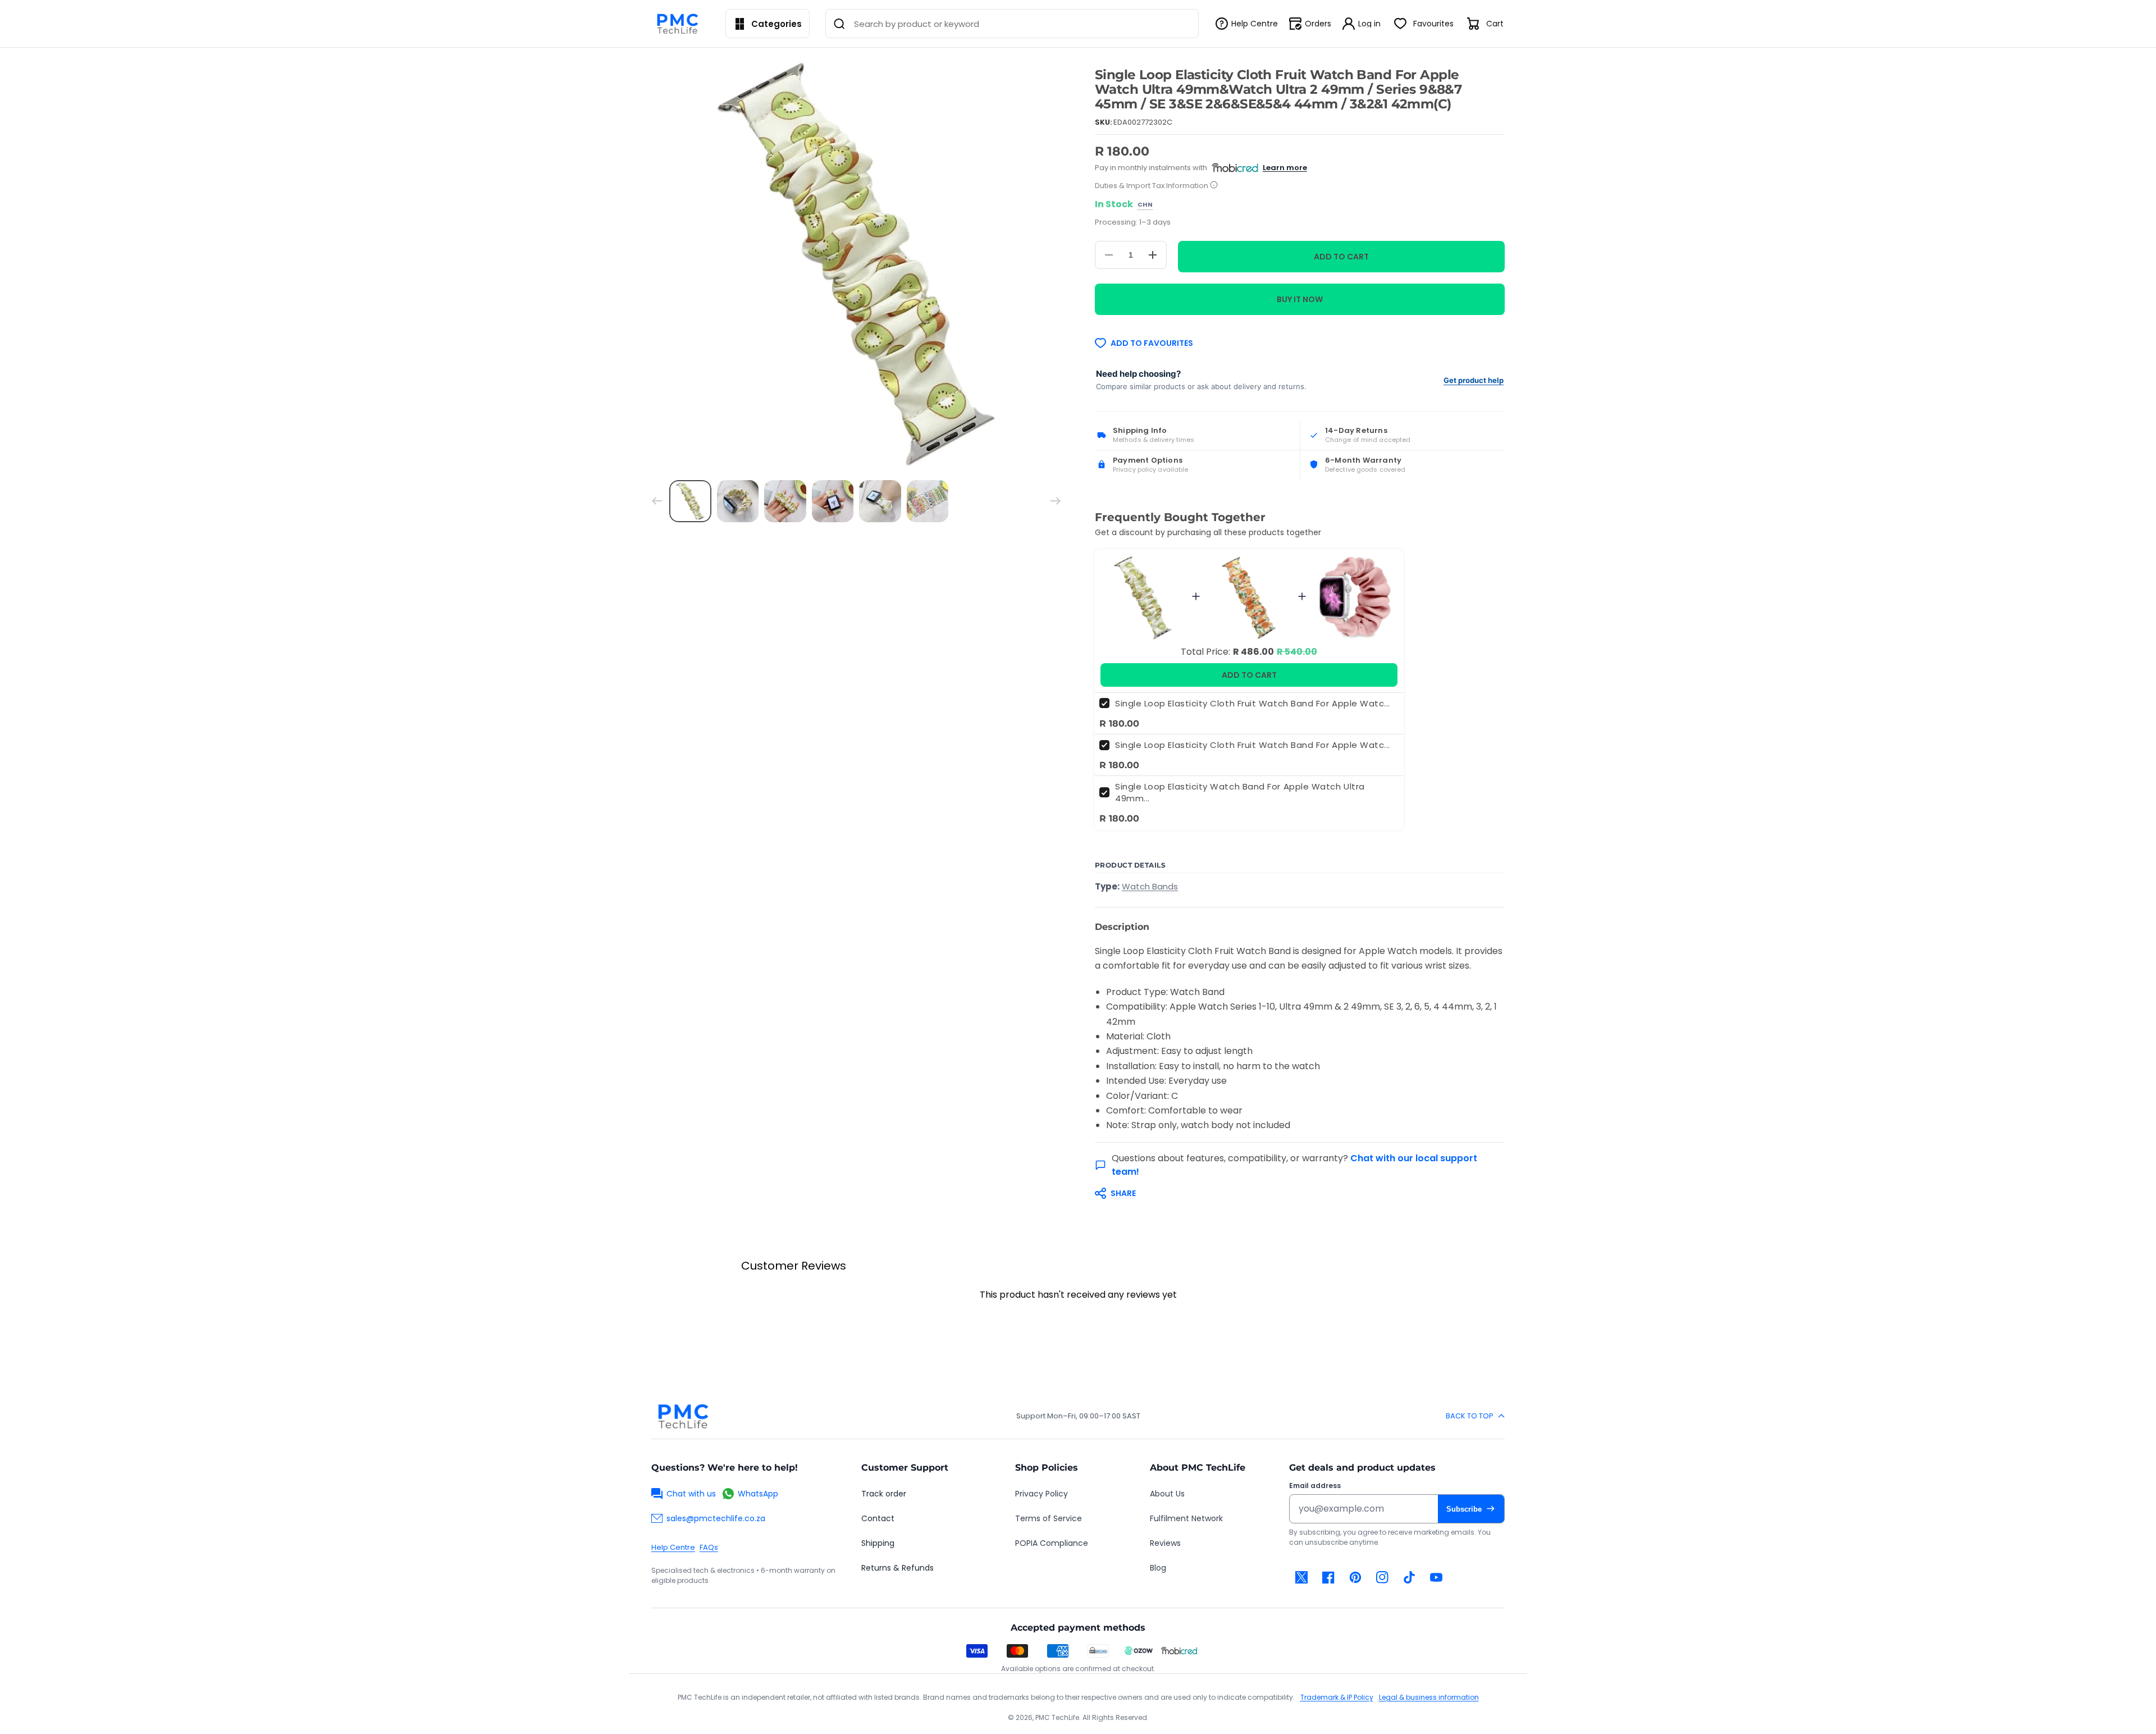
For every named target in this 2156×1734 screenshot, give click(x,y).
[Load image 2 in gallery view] (738, 501)
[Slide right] (1056, 501)
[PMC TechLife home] (683, 1416)
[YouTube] (1436, 1577)
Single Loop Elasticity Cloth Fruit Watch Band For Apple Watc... (1253, 703)
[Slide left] (657, 501)
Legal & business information (1429, 1697)
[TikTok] (1409, 1577)
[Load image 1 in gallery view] (690, 501)
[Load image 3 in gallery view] (785, 501)
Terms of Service (1049, 1518)
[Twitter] (1301, 1577)
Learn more (1285, 168)
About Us (1167, 1494)
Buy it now (1300, 299)
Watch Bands (1150, 886)
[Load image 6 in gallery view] (928, 501)
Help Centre (673, 1547)
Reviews (1165, 1543)
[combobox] (1012, 24)
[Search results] (839, 24)
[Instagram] (1382, 1577)
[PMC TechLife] (680, 24)
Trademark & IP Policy (1337, 1697)
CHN (1145, 205)
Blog (1158, 1568)
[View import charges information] (1214, 186)
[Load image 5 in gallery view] (880, 501)
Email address (1315, 1486)
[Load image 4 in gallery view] (833, 501)
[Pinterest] (1355, 1577)
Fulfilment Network (1186, 1518)
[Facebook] (1328, 1577)
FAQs (709, 1547)
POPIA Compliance (1052, 1543)
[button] (1294, 1193)
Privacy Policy (1042, 1494)
